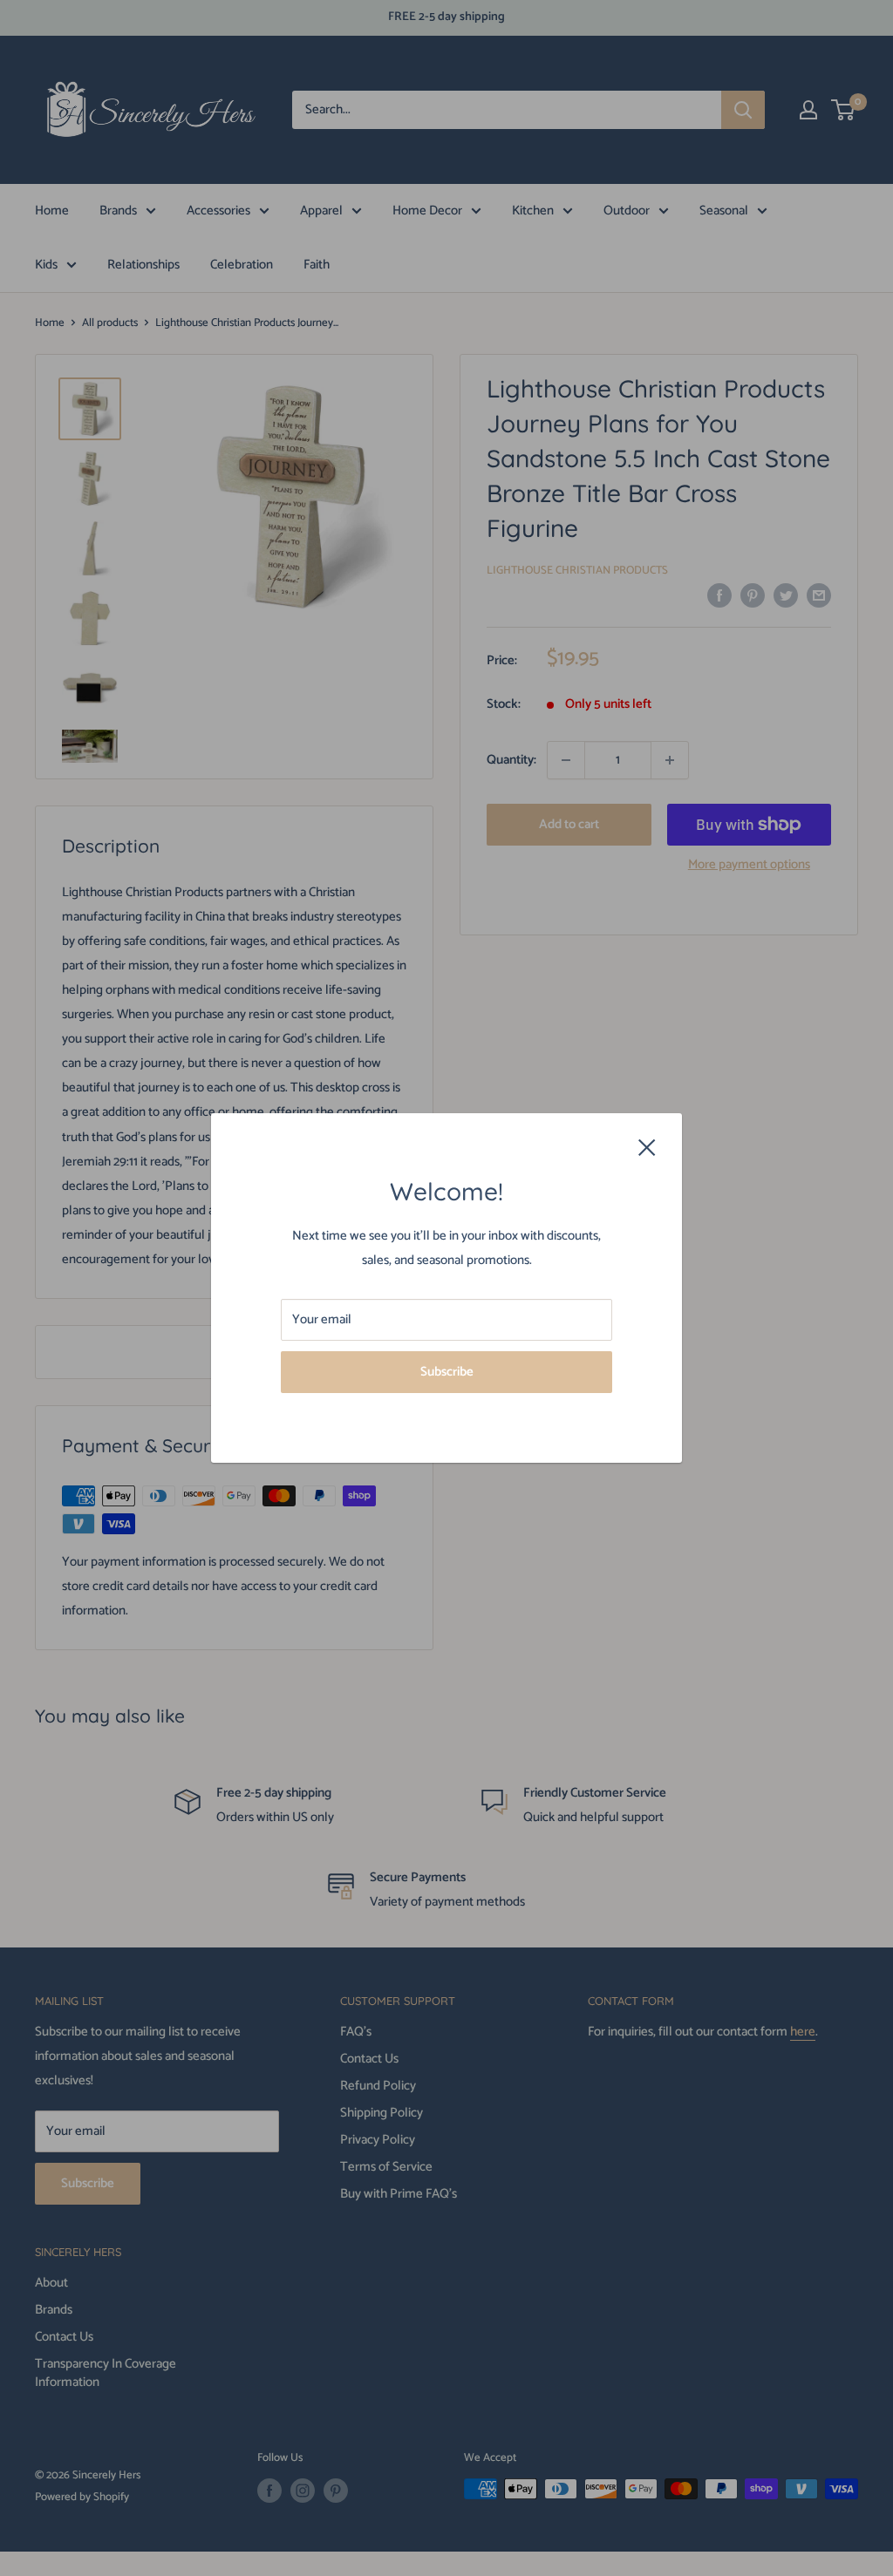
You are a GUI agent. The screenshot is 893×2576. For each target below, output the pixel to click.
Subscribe (447, 1372)
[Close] (647, 1146)
